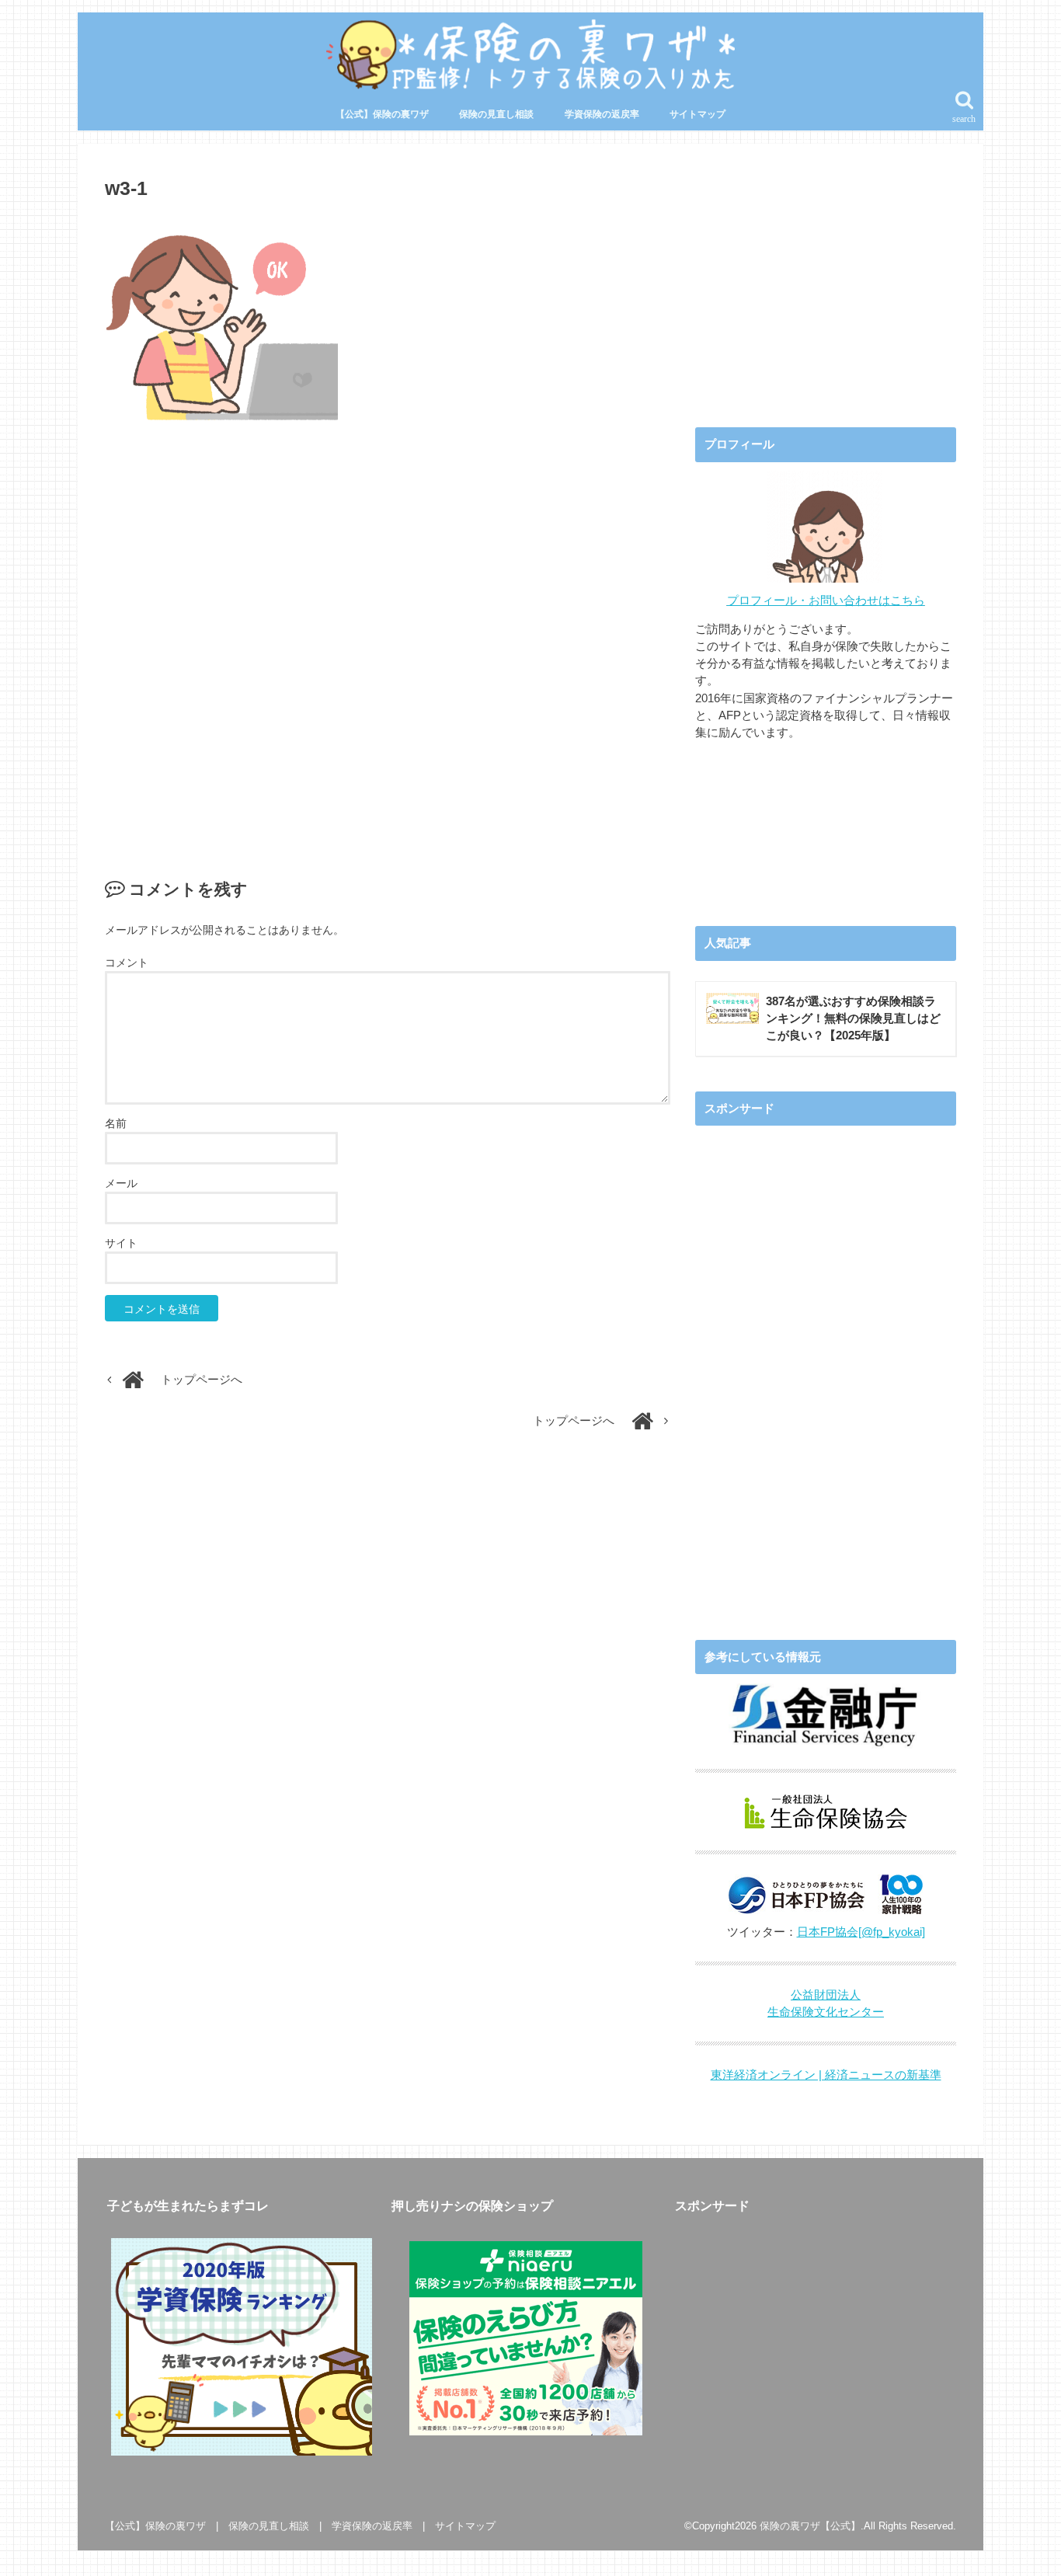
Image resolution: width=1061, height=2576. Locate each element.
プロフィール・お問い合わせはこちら (826, 600)
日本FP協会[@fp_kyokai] (861, 1932)
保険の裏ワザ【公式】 (810, 2526)
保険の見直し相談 (496, 114)
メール (121, 1183)
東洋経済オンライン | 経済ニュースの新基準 (826, 2075)
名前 (116, 1123)
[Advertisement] (388, 633)
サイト (121, 1243)
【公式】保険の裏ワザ (382, 114)
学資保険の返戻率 (602, 114)
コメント (127, 963)
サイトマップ (697, 114)
